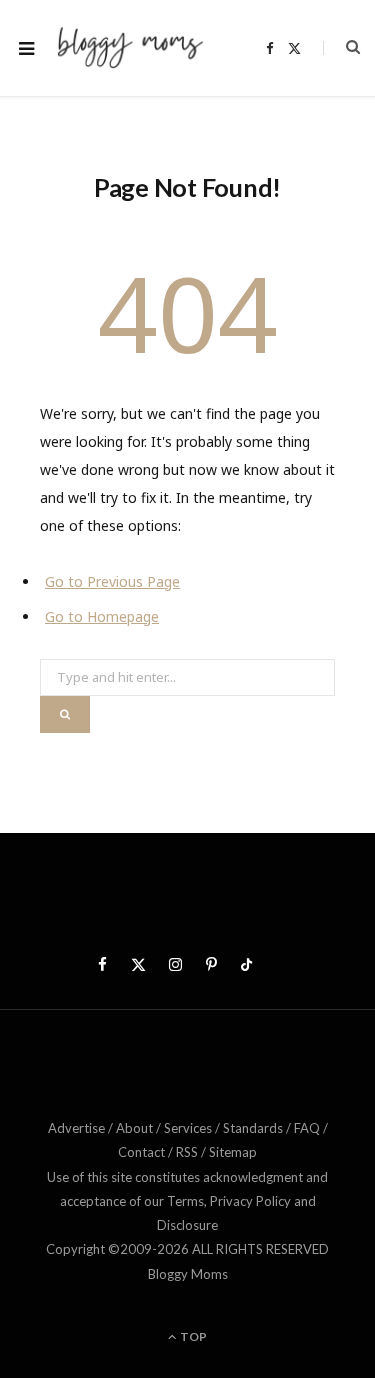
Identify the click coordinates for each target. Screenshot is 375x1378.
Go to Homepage (102, 616)
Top (192, 1336)
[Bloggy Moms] (130, 47)
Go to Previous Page (112, 581)
